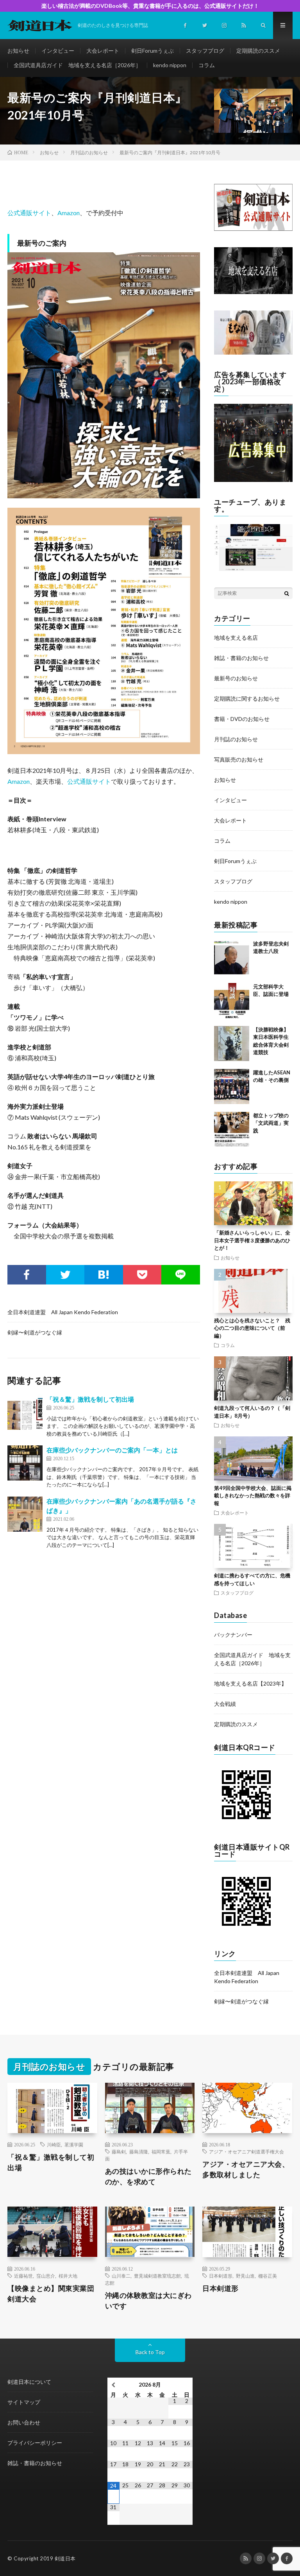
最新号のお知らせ (236, 678)
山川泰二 (121, 2276)
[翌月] (187, 2385)
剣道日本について (29, 2382)
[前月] (113, 2385)
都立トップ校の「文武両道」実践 (271, 1123)
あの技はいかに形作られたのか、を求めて (148, 2176)
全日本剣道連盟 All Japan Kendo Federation (63, 1312)
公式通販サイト (29, 213)
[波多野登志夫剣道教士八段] (232, 958)
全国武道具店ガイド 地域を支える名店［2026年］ (77, 65)
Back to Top (150, 2352)
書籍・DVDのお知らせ (242, 719)
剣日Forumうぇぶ (153, 51)
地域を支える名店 (236, 638)
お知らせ (18, 51)
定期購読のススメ (258, 51)
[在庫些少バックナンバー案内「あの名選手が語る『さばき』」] (25, 1514)
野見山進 (245, 2276)
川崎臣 (54, 2144)
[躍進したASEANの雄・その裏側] (232, 1086)
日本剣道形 (221, 2276)
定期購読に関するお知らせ (247, 698)
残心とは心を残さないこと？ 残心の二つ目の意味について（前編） (252, 1328)
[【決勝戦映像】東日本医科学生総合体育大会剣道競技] (232, 1044)
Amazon (69, 213)
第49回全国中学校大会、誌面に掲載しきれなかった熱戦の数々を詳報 (253, 1496)
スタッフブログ (205, 51)
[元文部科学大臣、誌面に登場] (232, 1001)
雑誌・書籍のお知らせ (241, 658)
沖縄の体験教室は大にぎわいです (148, 2300)
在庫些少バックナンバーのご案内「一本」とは (112, 1450)
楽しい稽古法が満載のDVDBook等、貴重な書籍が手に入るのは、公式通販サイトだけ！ (150, 6)
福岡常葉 (161, 2151)
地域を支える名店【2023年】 (250, 1683)
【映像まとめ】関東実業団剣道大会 (51, 2293)
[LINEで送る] (181, 1275)
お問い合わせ (24, 2422)
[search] (287, 593)
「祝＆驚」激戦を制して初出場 (90, 1399)
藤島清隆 (139, 2151)
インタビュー (58, 51)
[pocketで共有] (142, 1275)
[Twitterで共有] (65, 1275)
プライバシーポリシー (35, 2443)
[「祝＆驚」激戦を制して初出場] (25, 1412)
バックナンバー (233, 1635)
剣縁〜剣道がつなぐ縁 (35, 1332)
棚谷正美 (268, 2276)
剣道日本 (65, 2558)
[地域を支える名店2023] (253, 292)
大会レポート (103, 51)
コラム (207, 65)
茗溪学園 (74, 2144)
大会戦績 (225, 1704)
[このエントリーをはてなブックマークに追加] (104, 1275)
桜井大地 (68, 2276)
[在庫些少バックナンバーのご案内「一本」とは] (25, 1463)
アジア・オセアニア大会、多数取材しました (246, 2169)
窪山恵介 (46, 2276)
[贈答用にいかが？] (253, 352)
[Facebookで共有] (27, 1275)
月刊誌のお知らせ (236, 739)
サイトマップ (24, 2402)
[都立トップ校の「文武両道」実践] (232, 1129)
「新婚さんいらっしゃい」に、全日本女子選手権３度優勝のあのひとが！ (252, 1240)
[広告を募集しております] (253, 480)
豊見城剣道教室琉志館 (157, 2276)
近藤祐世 (23, 2276)
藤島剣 (119, 2151)
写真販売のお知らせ (239, 759)
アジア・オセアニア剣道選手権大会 (246, 2151)
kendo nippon (170, 65)
